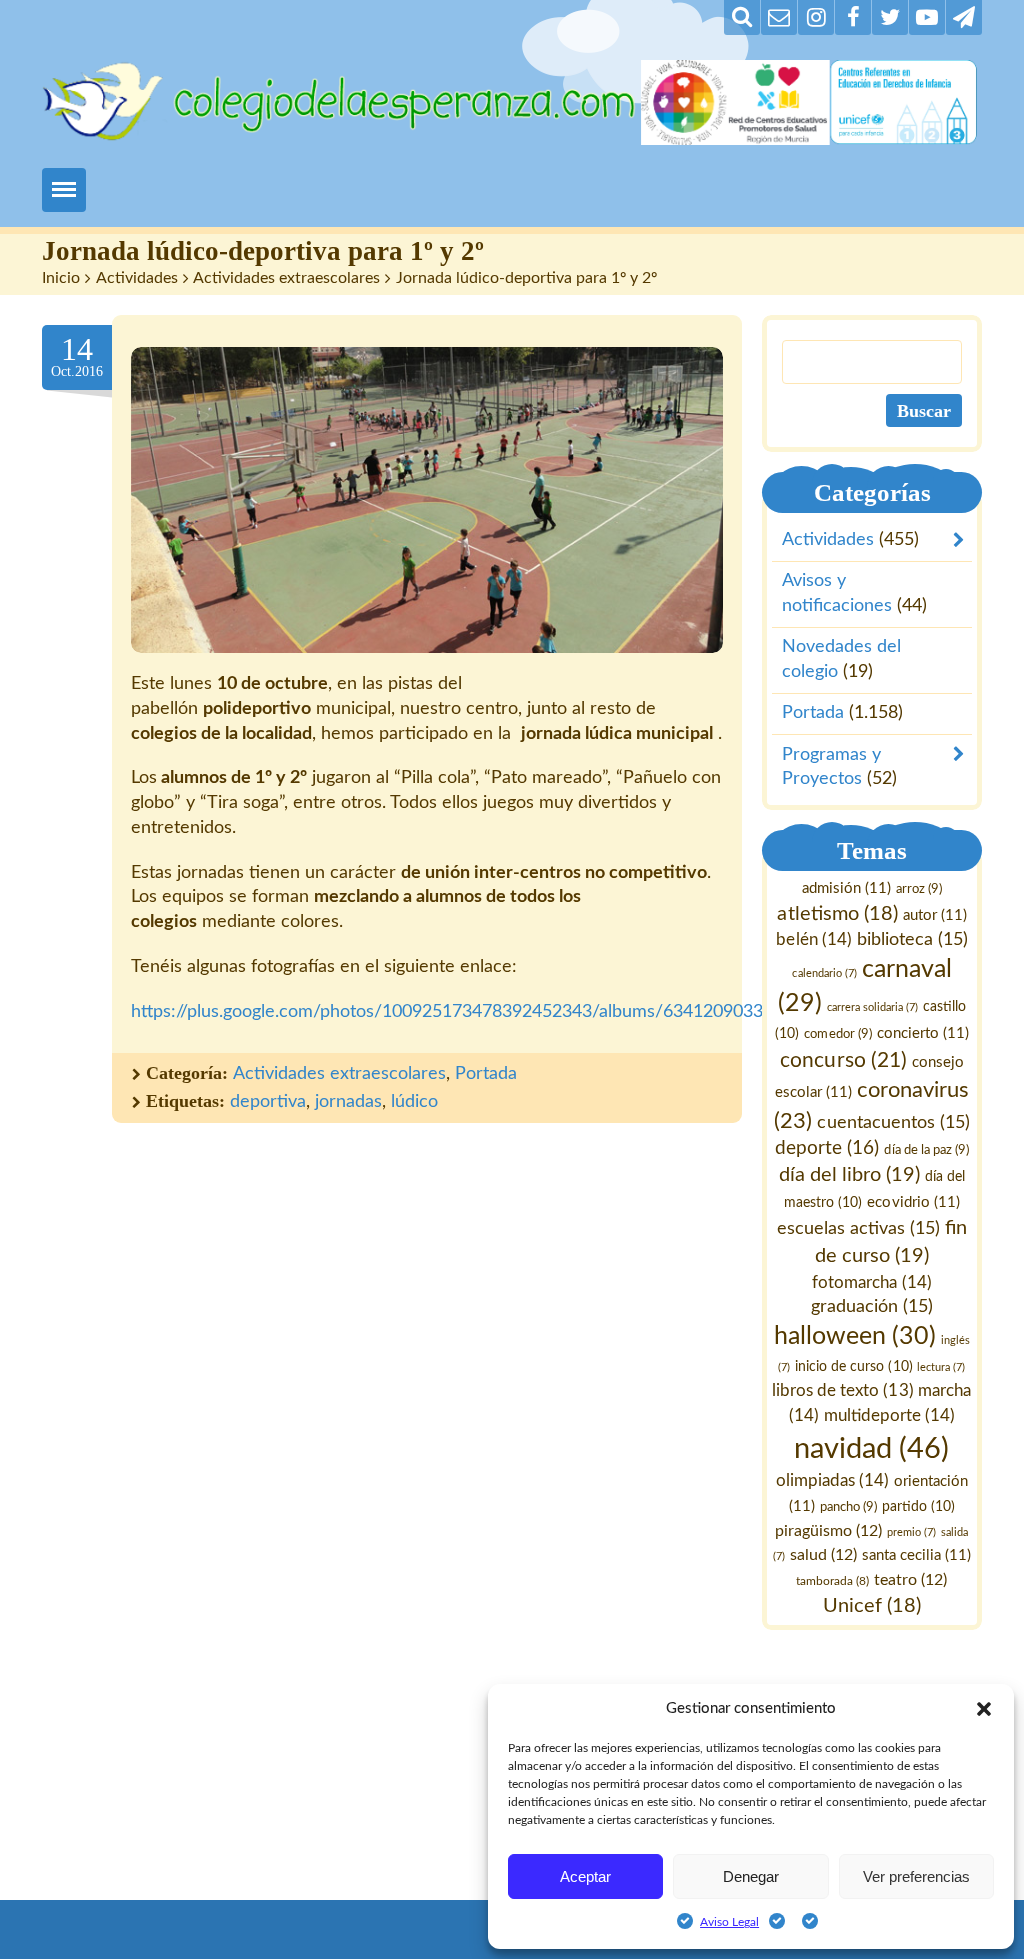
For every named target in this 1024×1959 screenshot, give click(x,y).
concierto (923, 1032)
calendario (825, 972)
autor (935, 914)
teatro (911, 1580)
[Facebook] (853, 17)
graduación (872, 1306)
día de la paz (927, 1150)
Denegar (751, 1876)
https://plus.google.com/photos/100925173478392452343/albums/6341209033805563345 (492, 1012)
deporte (828, 1148)
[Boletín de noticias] (779, 17)
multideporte (889, 1415)
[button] (984, 1709)
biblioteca (912, 939)
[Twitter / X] (890, 17)
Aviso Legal (729, 1922)
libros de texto (843, 1391)
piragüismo (829, 1530)
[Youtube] (927, 17)
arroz (919, 889)
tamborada (833, 1581)
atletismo (838, 913)
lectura (942, 1367)
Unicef (872, 1605)
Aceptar (585, 1876)
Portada (486, 1074)
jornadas (348, 1102)
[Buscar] (742, 17)
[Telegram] (964, 17)
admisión (846, 888)
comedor (838, 1033)
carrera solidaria (872, 1006)
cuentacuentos (894, 1121)
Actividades (137, 278)
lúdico (414, 1102)
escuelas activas (858, 1227)
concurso (844, 1059)
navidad (872, 1448)
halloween (855, 1336)
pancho (848, 1506)
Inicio (61, 278)
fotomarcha (872, 1281)
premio (912, 1531)
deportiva (268, 1102)
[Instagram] (816, 17)
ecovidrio (914, 1202)
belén (814, 939)
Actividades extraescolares (286, 278)
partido (918, 1506)
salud (823, 1555)
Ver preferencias (916, 1876)
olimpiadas (832, 1480)
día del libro (849, 1175)
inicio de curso (854, 1367)
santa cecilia (916, 1555)
